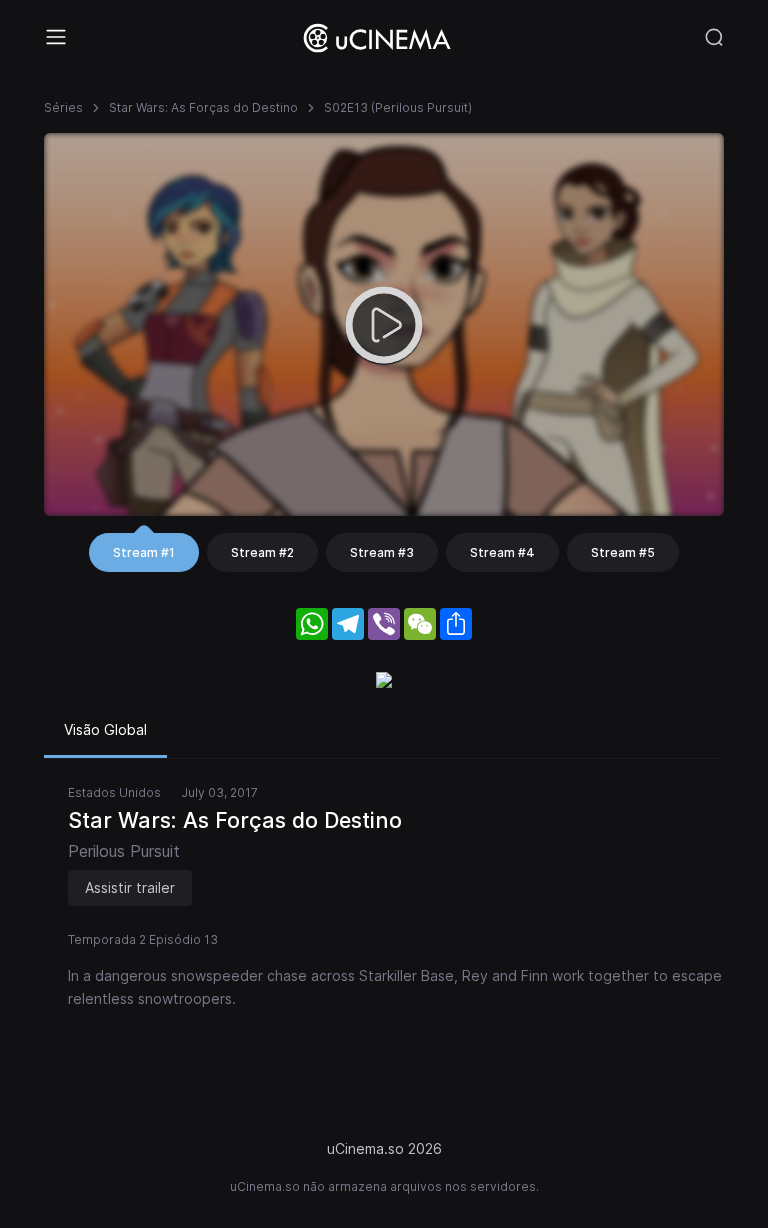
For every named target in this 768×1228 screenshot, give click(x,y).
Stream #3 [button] (382, 552)
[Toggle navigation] (56, 37)
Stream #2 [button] (262, 552)
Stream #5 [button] (623, 552)
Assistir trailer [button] (130, 887)
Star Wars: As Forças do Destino (203, 107)
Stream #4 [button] (502, 552)
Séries (63, 107)
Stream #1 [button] (144, 552)
